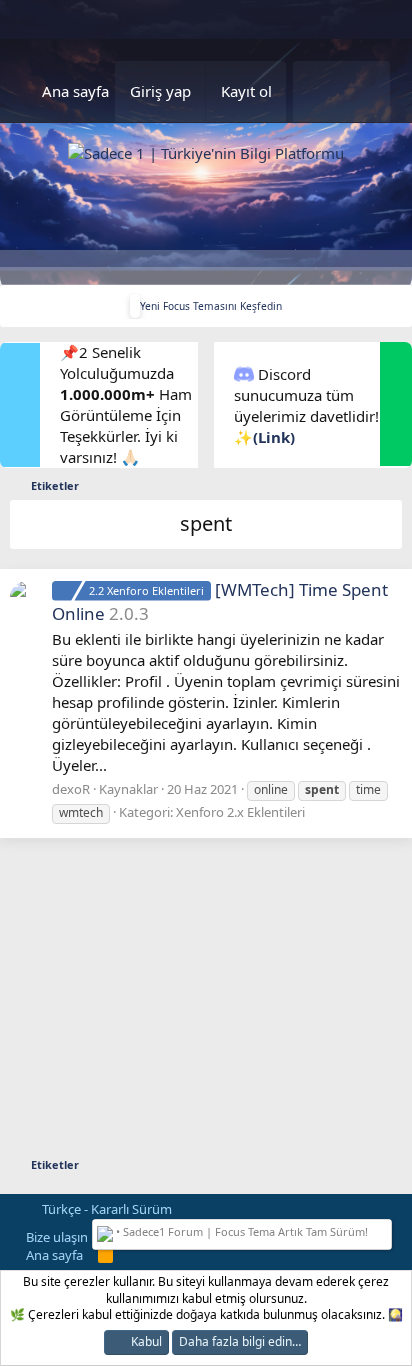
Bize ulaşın (57, 1237)
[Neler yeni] (317, 91)
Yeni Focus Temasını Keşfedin (211, 306)
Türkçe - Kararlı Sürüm (105, 1209)
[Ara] (365, 91)
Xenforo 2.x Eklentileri (240, 812)
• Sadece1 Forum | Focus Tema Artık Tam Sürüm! (240, 1231)
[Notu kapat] (383, 1229)
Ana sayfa (75, 91)
